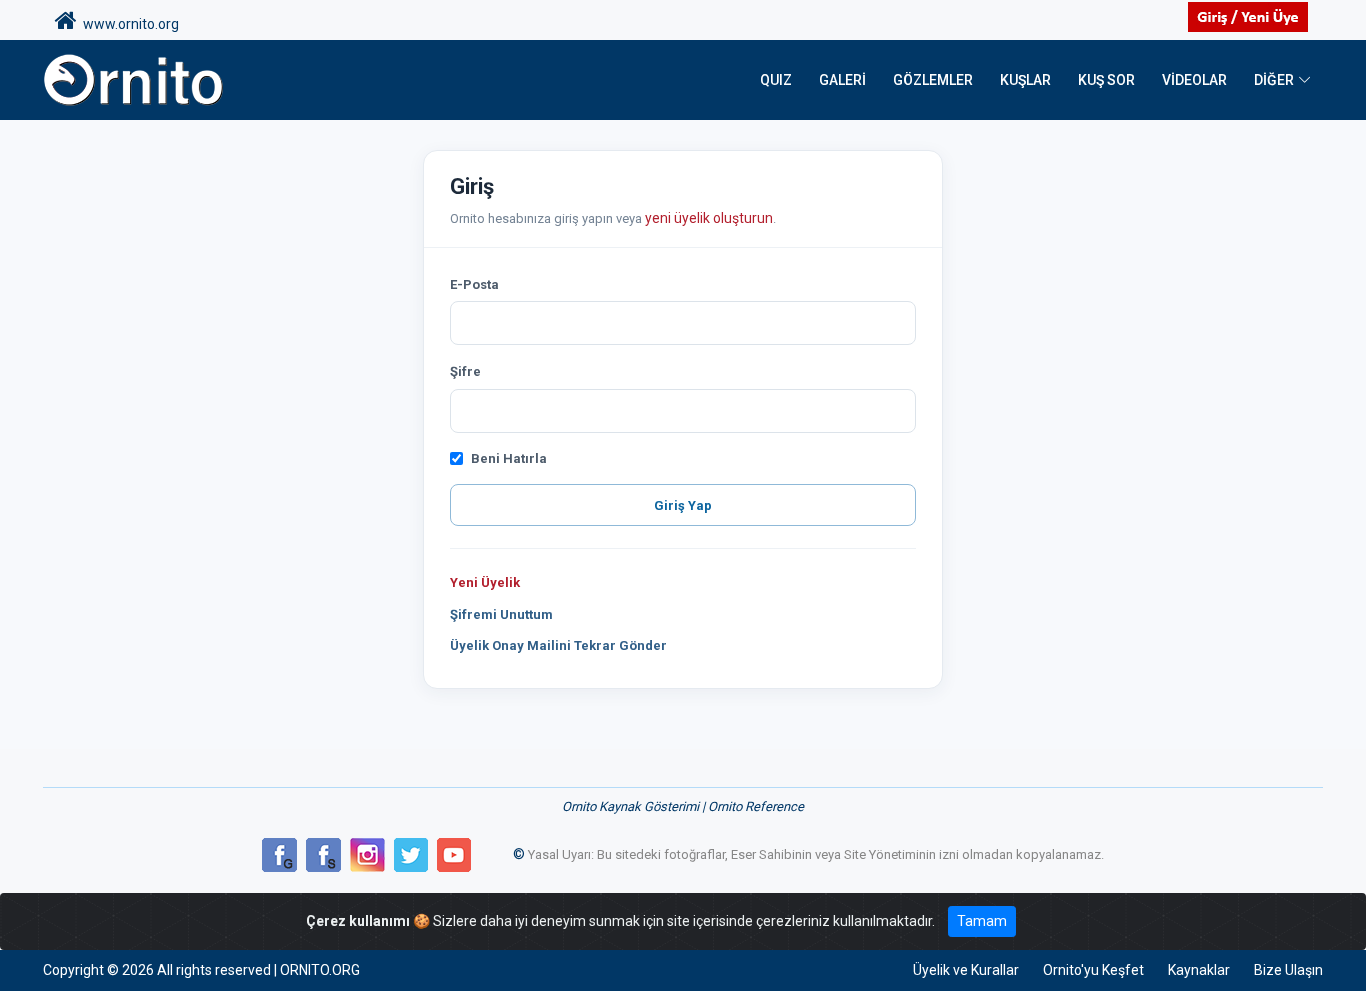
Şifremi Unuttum (501, 614)
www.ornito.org (128, 24)
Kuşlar (1025, 80)
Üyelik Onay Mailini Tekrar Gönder (558, 645)
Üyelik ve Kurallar (966, 970)
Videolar (1194, 80)
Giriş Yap (683, 505)
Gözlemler (933, 80)
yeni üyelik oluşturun (709, 218)
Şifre (465, 371)
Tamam (982, 921)
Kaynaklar (1199, 970)
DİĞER (1274, 80)
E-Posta (474, 284)
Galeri (842, 80)
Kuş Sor (1106, 80)
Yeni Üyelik (485, 582)
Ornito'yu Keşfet (1093, 970)
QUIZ (776, 80)
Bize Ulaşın (1288, 970)
